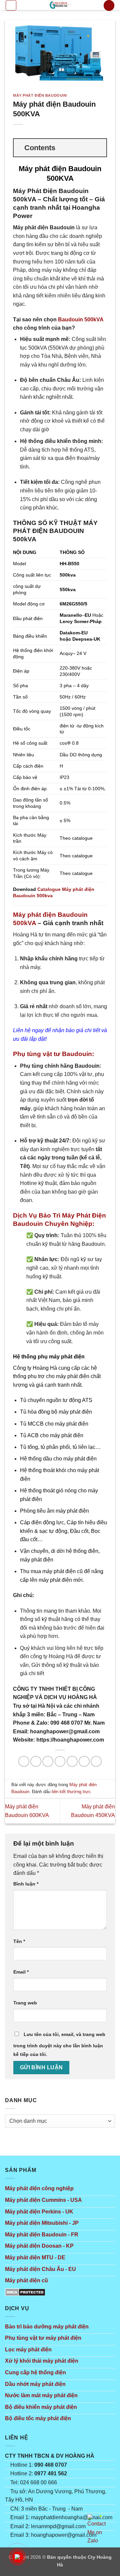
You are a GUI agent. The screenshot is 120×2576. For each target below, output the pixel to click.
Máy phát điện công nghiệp (39, 2188)
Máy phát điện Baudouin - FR (42, 2235)
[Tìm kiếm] (109, 5)
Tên (19, 1941)
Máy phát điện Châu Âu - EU (40, 2269)
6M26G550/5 (73, 604)
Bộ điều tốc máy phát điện (38, 2418)
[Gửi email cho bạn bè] (72, 1761)
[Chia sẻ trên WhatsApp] (24, 1761)
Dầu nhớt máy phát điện (35, 2384)
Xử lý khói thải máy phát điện (42, 2361)
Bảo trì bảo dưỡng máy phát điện (47, 2327)
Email (21, 1972)
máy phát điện (67, 1357)
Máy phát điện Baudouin (40, 95)
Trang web (25, 2003)
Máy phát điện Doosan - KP (39, 2246)
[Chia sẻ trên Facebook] (36, 1761)
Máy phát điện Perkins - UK (39, 2212)
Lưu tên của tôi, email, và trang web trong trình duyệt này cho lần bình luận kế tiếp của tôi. (59, 2044)
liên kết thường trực (71, 1792)
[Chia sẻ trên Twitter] (60, 1761)
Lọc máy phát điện (28, 2350)
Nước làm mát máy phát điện (41, 2395)
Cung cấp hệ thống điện (35, 2372)
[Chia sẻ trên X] (48, 1761)
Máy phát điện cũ (26, 2280)
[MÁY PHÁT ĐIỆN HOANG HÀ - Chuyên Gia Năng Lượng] (60, 5)
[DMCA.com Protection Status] (25, 2292)
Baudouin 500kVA (81, 320)
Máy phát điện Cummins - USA (43, 2200)
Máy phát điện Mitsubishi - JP (42, 2223)
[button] (11, 5)
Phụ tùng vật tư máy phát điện (43, 2338)
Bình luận (26, 1884)
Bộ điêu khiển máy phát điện (41, 2407)
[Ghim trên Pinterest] (84, 1761)
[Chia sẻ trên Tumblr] (96, 1761)
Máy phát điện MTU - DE (35, 2257)
